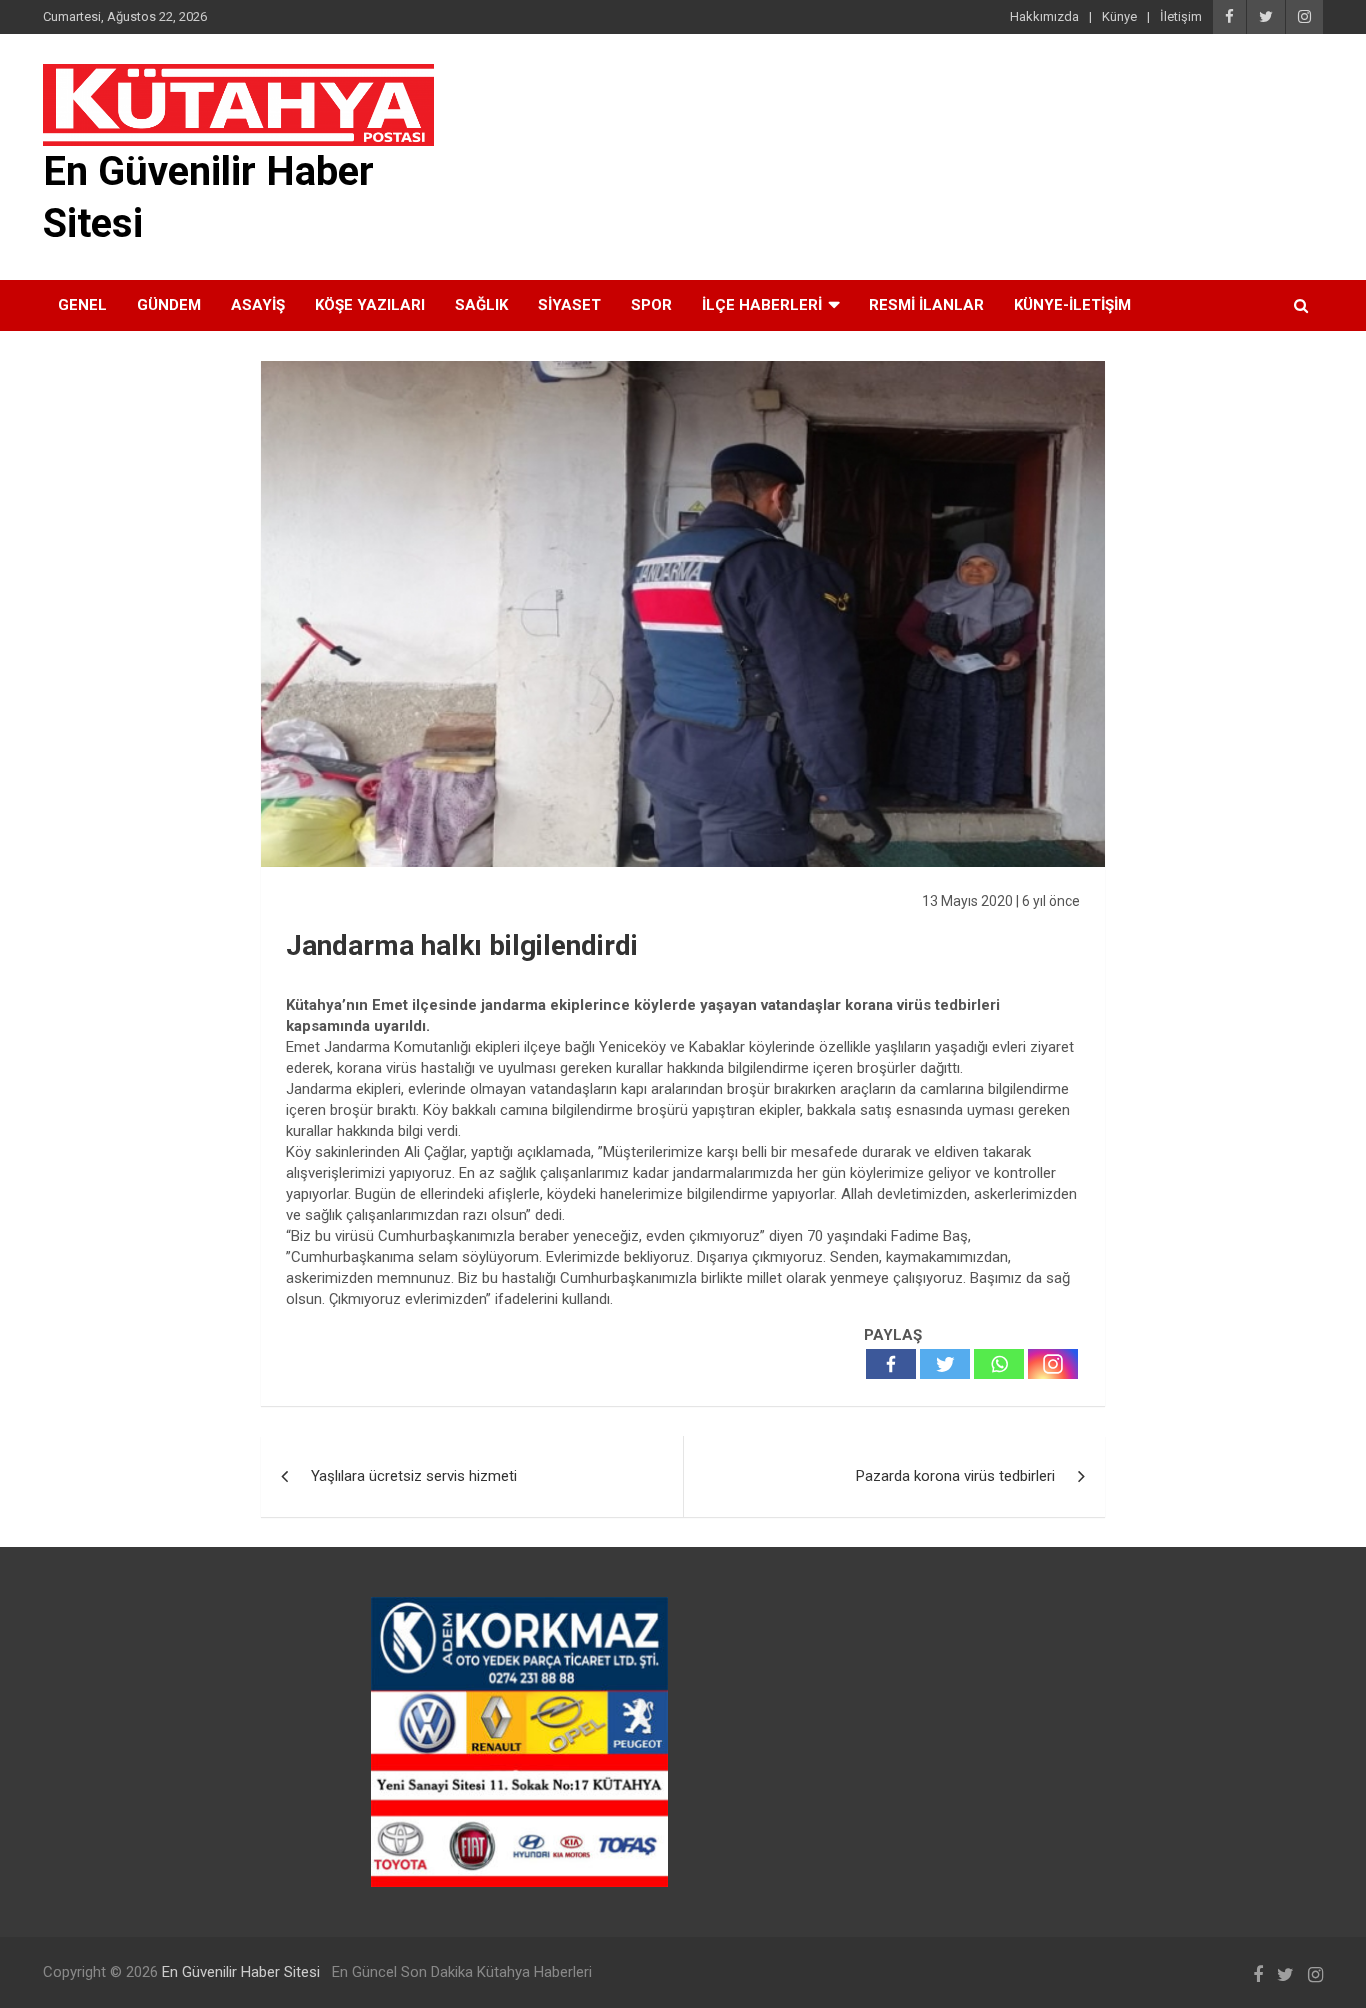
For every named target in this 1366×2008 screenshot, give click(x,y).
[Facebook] (891, 1364)
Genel (82, 305)
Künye (1119, 16)
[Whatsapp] (999, 1364)
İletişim (1181, 16)
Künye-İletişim (1072, 305)
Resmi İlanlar (926, 305)
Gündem (169, 305)
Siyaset (569, 305)
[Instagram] (1053, 1364)
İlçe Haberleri (762, 305)
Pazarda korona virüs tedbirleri (955, 1476)
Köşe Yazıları (370, 305)
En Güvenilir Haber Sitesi (241, 1972)
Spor (651, 305)
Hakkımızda (1044, 16)
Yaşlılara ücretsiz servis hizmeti (414, 1476)
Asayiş (258, 305)
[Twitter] (945, 1364)
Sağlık (481, 305)
